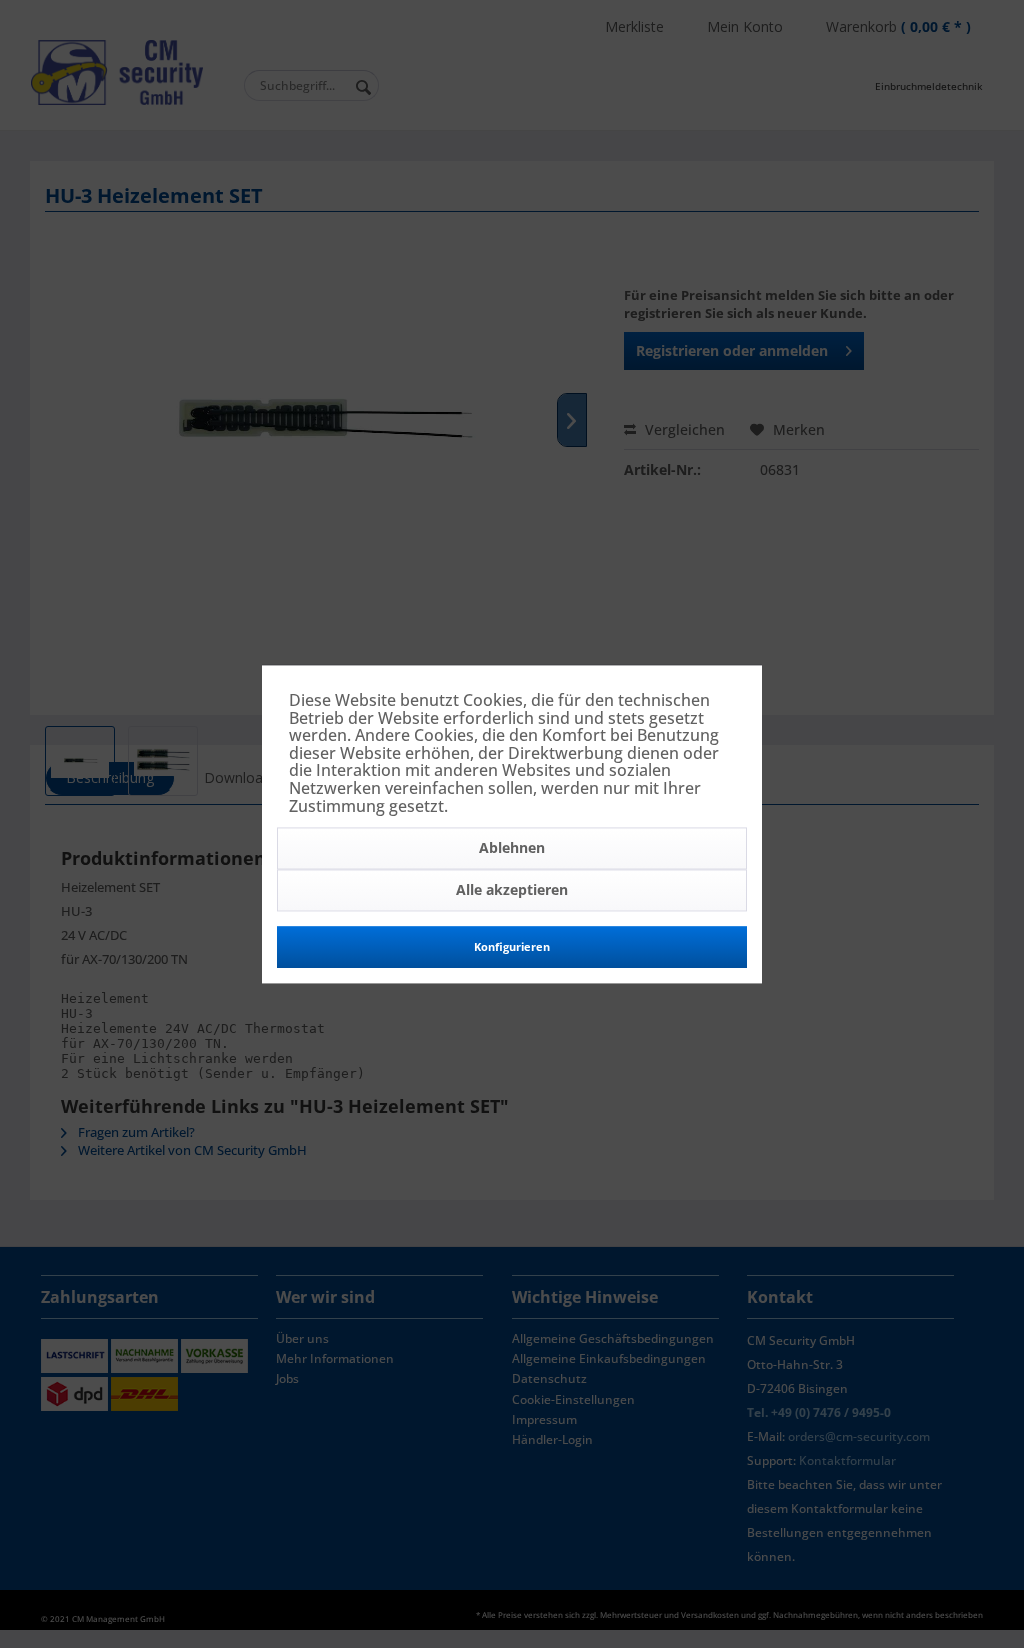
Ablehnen (512, 848)
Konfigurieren (512, 947)
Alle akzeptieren (512, 890)
